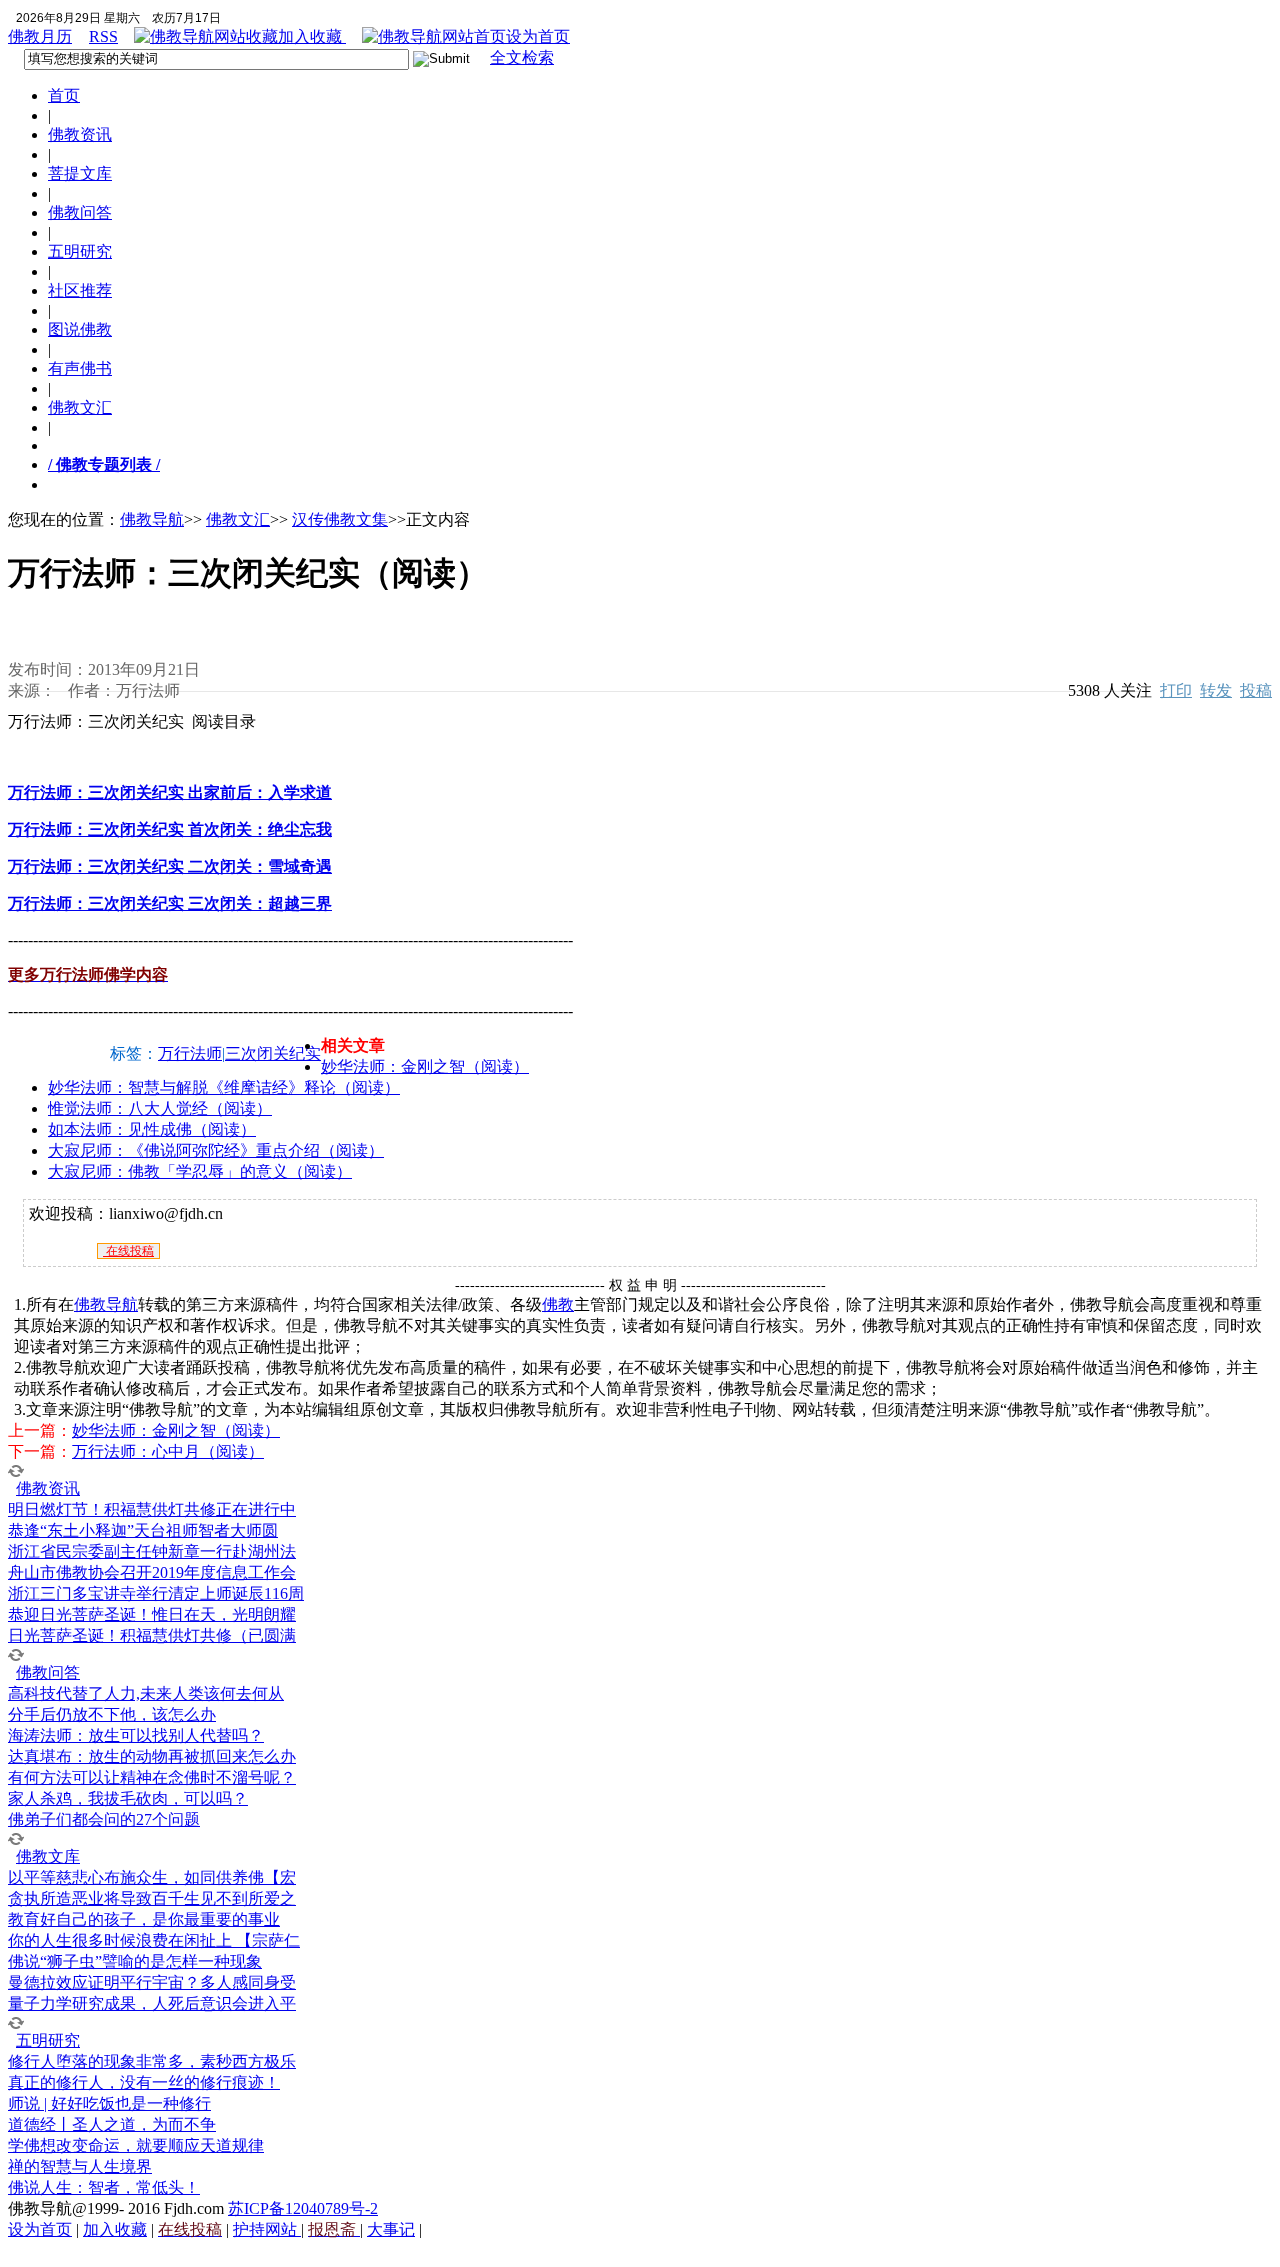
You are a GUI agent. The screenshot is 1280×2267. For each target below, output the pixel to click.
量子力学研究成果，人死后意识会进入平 (152, 2003)
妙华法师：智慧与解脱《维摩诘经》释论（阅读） (224, 1087)
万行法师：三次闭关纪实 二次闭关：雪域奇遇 (170, 866)
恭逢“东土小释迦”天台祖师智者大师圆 (143, 1530)
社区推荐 (80, 290)
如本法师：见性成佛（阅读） (152, 1129)
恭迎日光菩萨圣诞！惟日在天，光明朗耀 (152, 1614)
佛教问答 (80, 212)
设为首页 (538, 36)
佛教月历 (40, 36)
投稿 (1256, 690)
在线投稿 (128, 1251)
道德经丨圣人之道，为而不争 (112, 2124)
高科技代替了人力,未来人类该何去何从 (146, 1693)
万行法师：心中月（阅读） (168, 1451)
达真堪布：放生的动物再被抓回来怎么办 (152, 1756)
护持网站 (267, 2229)
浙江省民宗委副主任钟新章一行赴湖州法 (152, 1551)
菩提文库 (80, 173)
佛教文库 (48, 1856)
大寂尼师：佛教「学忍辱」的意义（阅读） (200, 1171)
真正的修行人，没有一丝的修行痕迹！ (144, 2082)
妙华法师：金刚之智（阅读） (425, 1066)
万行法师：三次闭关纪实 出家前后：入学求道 (170, 792)
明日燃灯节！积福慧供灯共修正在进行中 (152, 1509)
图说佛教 (80, 329)
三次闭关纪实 (273, 1053)
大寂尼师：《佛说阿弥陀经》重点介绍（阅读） (216, 1150)
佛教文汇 (80, 407)
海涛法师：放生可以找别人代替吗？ (136, 1735)
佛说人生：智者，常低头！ (104, 2187)
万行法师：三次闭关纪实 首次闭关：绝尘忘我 (170, 829)
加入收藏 (312, 36)
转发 (1216, 690)
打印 (1176, 690)
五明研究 (80, 251)
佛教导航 (152, 519)
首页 (64, 95)
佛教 (558, 1304)
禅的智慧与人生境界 (80, 2166)
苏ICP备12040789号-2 (303, 2208)
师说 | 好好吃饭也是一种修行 (109, 2103)
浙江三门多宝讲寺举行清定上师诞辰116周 (156, 1593)
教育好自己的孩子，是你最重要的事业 (144, 1919)
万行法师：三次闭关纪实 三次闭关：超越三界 (170, 903)
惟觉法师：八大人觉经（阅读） (160, 1108)
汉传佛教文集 (340, 519)
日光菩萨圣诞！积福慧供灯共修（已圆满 (152, 1635)
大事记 (391, 2229)
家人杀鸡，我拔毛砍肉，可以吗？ (128, 1798)
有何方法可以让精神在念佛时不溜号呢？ (152, 1777)
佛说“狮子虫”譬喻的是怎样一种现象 (135, 1961)
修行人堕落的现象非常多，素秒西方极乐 (152, 2061)
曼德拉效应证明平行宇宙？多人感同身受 (152, 1982)
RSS (103, 36)
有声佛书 (80, 368)
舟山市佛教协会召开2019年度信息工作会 (152, 1572)
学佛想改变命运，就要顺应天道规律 (136, 2145)
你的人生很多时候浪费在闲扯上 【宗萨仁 (154, 1940)
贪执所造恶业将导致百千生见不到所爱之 (152, 1898)
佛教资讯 (80, 134)
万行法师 (190, 1053)
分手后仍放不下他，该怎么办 (112, 1714)
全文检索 (522, 57)
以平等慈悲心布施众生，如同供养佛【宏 (152, 1877)
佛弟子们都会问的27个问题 (104, 1819)
